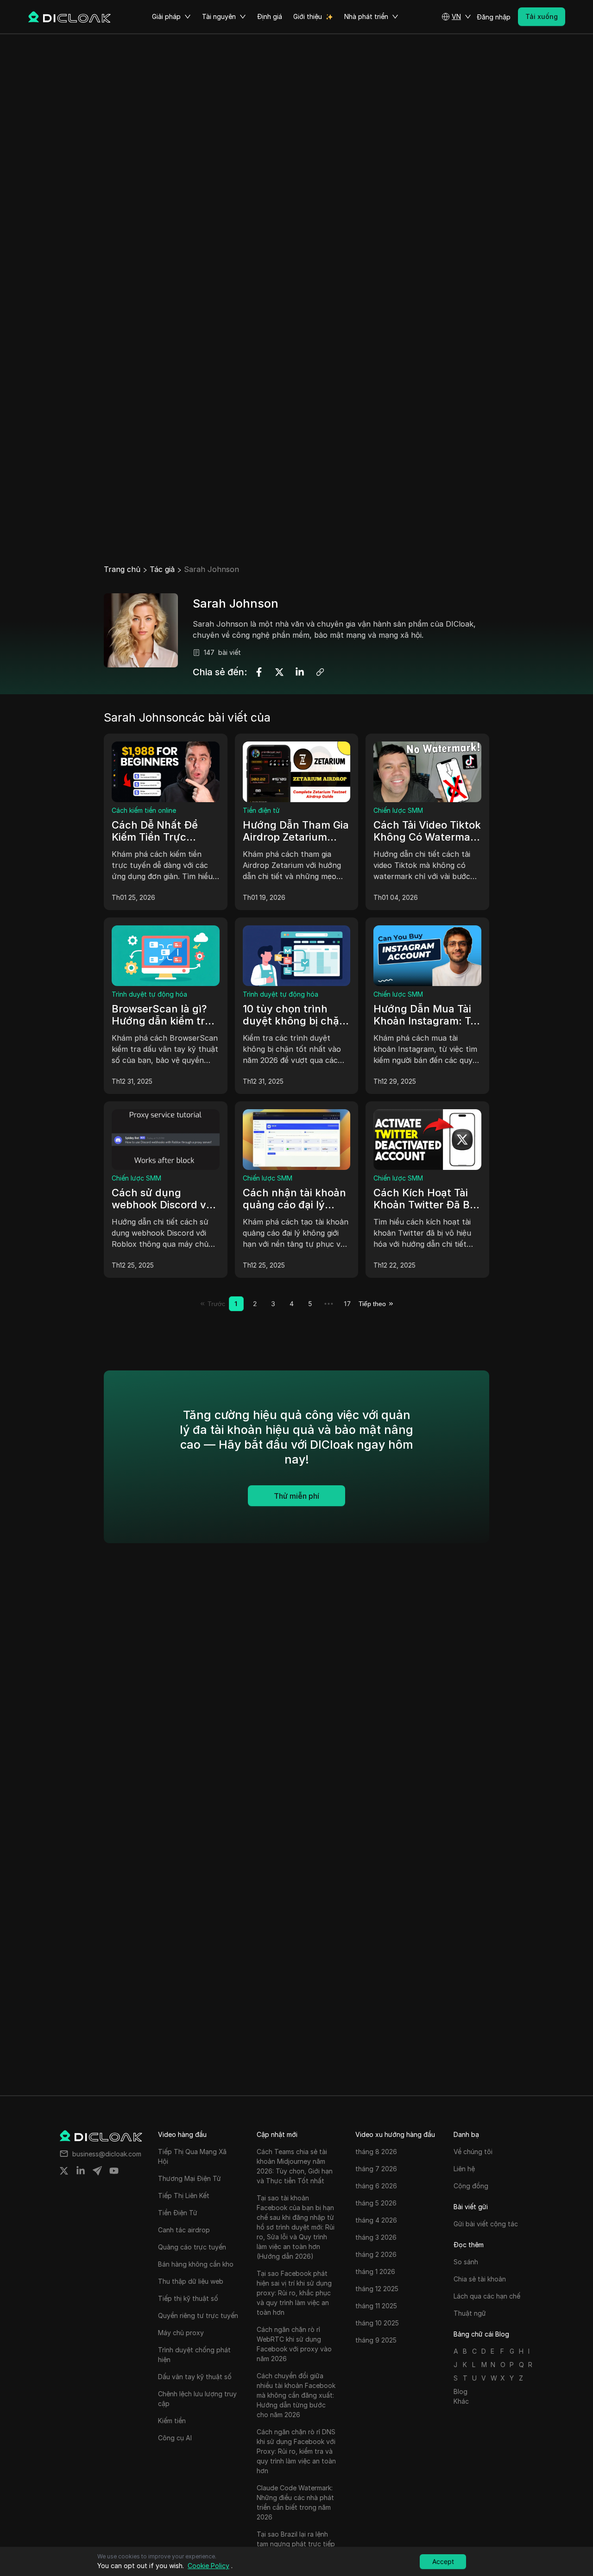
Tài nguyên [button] (219, 16)
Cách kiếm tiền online (144, 810)
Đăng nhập (494, 17)
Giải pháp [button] (166, 16)
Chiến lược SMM (398, 810)
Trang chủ (122, 569)
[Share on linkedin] (81, 2171)
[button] (456, 17)
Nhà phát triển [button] (366, 16)
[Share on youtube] (114, 2171)
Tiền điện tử (261, 810)
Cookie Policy (208, 2566)
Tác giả (162, 569)
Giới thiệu (308, 16)
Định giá (270, 16)
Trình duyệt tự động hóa (149, 994)
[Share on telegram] (97, 2171)
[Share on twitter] (64, 2171)
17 (347, 1304)
